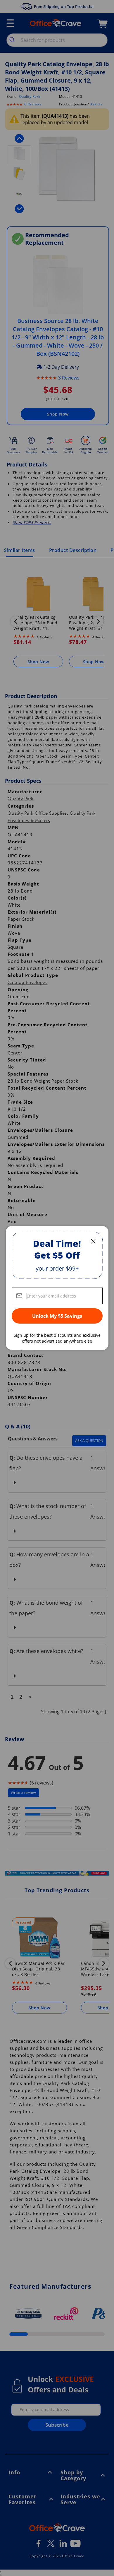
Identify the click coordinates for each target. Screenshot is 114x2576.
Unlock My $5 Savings (57, 1316)
